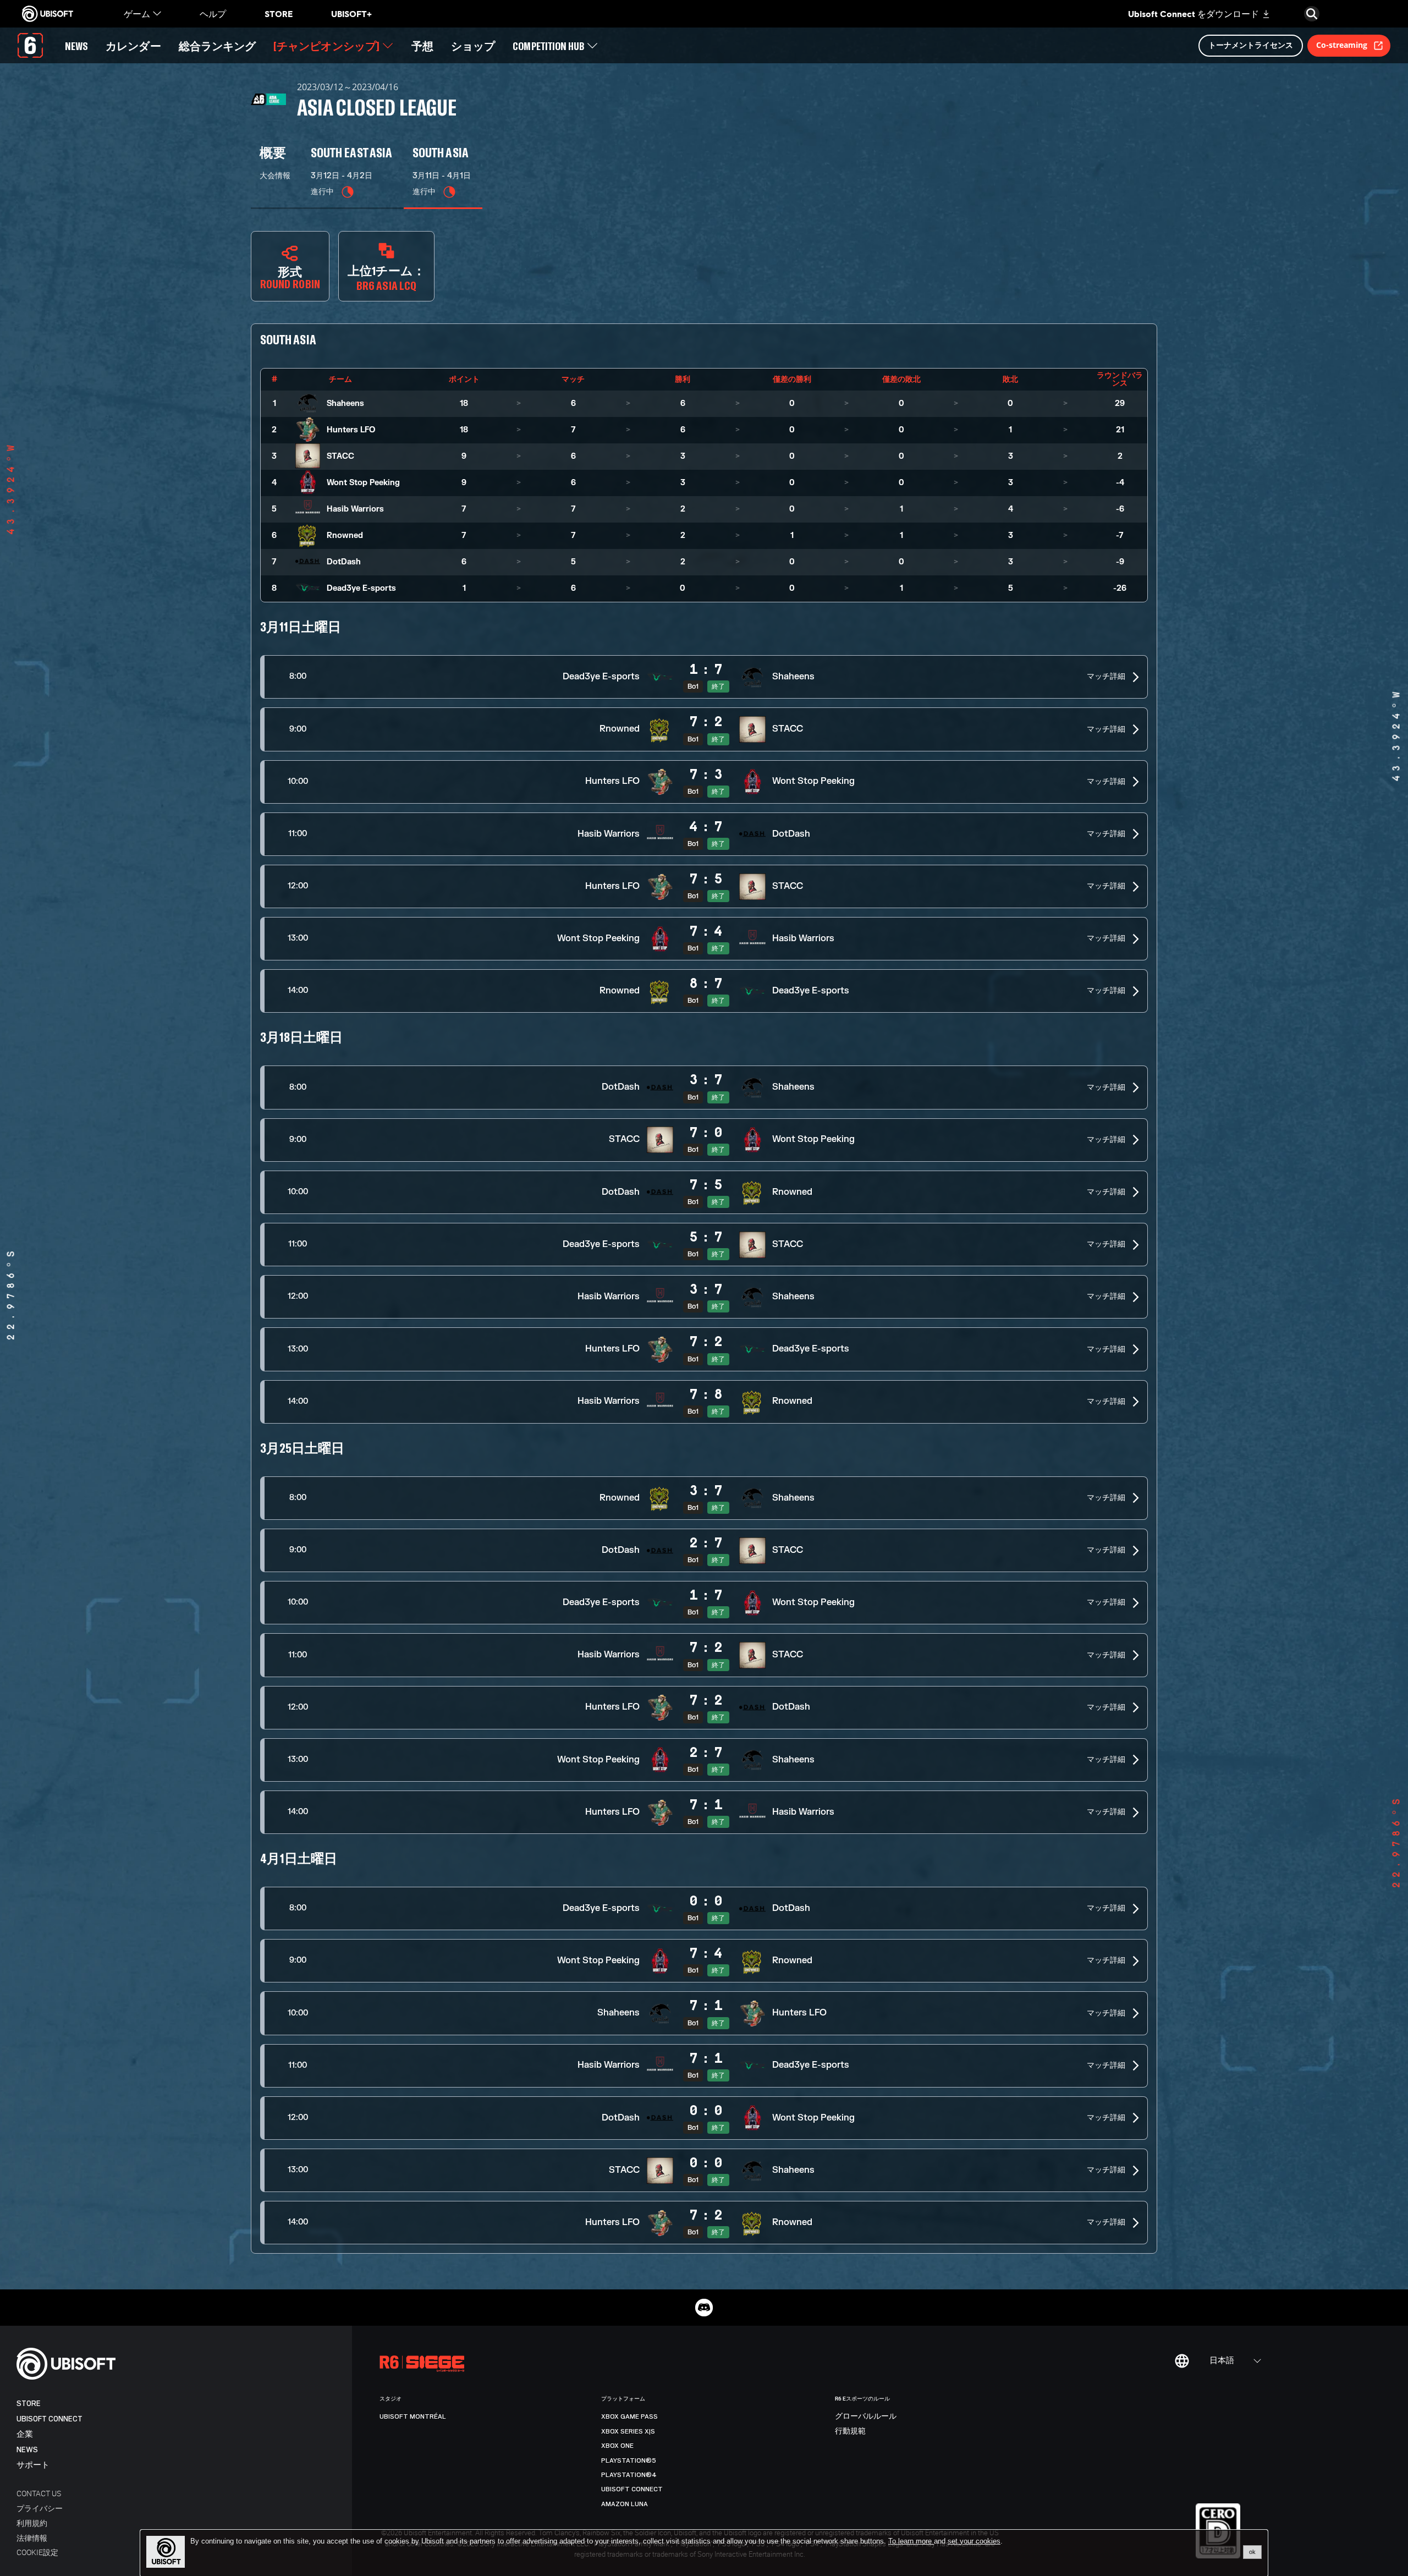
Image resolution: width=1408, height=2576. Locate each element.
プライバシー (40, 2508)
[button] (704, 677)
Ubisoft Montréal (413, 2416)
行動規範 (850, 2431)
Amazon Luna (625, 2504)
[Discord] (704, 2308)
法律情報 (32, 2538)
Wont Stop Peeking (363, 483)
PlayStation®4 (629, 2475)
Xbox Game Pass (629, 2416)
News (27, 2450)
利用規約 (32, 2523)
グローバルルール (866, 2416)
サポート (33, 2465)
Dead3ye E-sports (361, 588)
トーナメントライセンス (1251, 45)
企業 (25, 2434)
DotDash (344, 562)
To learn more (911, 2541)
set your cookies (974, 2541)
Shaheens (345, 403)
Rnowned (345, 535)
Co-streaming (1342, 45)
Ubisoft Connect (50, 2419)
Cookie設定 (37, 2552)
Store (29, 2404)
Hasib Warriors (355, 509)
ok (1252, 2552)
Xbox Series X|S (628, 2431)
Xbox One (617, 2446)
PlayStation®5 (629, 2460)
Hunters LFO (351, 430)
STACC (340, 456)
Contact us (39, 2493)
